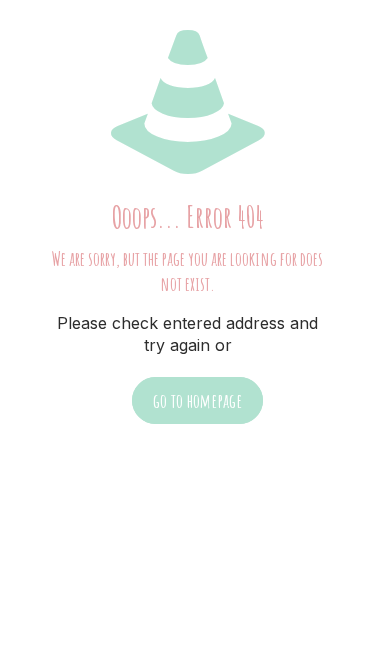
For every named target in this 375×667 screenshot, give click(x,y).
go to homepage (197, 400)
